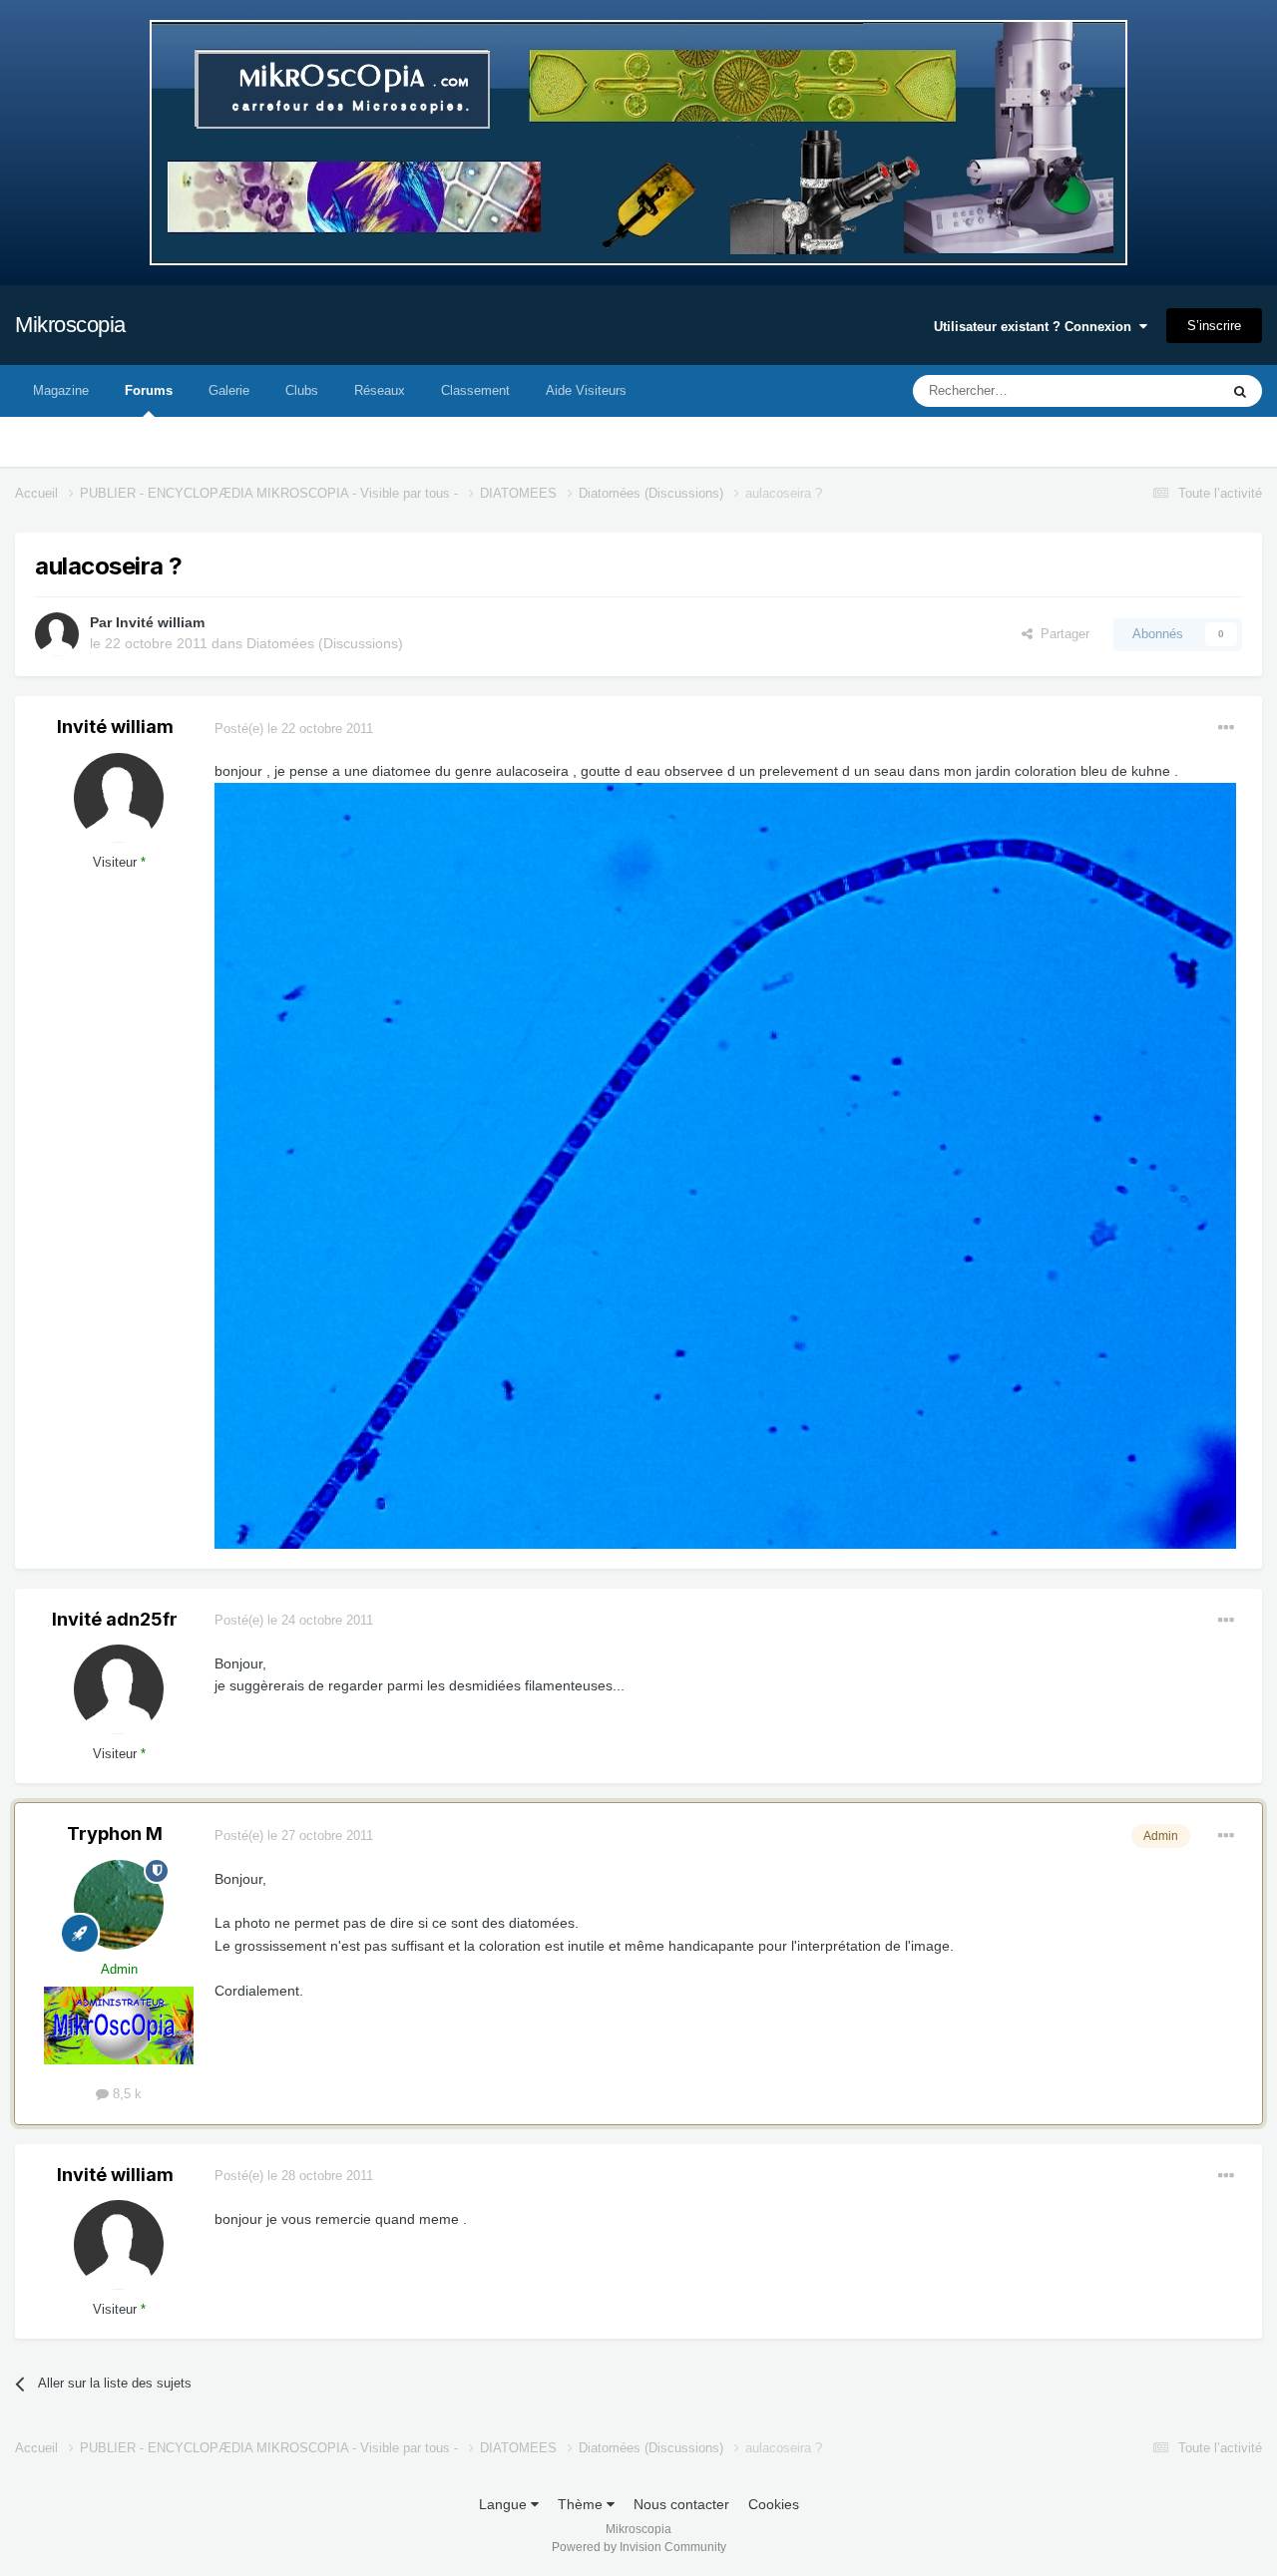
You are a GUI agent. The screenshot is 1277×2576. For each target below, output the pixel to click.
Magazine (61, 390)
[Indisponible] (725, 1165)
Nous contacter (681, 2504)
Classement (475, 390)
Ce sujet (1169, 391)
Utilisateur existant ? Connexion (1037, 327)
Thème (582, 2504)
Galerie (229, 390)
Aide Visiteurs (586, 390)
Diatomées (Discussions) (325, 643)
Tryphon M (115, 1834)
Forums (149, 390)
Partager (1061, 634)
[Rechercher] (1240, 391)
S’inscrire (1214, 326)
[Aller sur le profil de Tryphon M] (119, 1905)
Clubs (302, 390)
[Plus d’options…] (1226, 728)
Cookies (774, 2504)
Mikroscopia (70, 325)
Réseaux (380, 390)
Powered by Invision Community (639, 2547)
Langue (505, 2504)
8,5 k (125, 2094)
